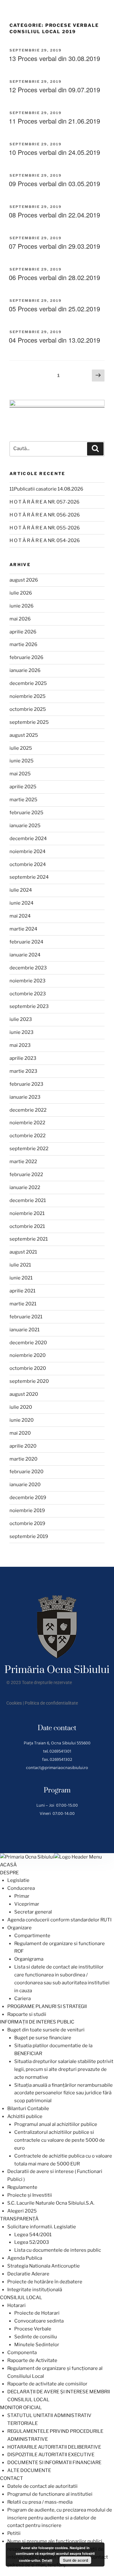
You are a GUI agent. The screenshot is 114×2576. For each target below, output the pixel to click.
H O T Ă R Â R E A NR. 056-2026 (45, 515)
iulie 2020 (21, 1407)
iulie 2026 (21, 593)
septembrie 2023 (29, 1006)
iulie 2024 (21, 890)
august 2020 (24, 1394)
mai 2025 (20, 774)
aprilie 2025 (23, 787)
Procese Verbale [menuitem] (33, 2329)
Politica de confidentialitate (51, 1703)
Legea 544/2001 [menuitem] (33, 2235)
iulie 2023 (21, 1019)
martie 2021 (23, 1304)
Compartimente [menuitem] (32, 1936)
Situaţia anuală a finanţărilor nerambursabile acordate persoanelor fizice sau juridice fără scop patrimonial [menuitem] (63, 2093)
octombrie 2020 (28, 1368)
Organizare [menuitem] (19, 1928)
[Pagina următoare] (98, 376)
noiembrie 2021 (27, 1213)
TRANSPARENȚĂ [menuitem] (19, 2219)
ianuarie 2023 (25, 1097)
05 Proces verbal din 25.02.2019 (54, 309)
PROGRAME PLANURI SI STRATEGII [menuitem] (47, 2006)
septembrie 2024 (29, 877)
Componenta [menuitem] (22, 2353)
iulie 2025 (21, 748)
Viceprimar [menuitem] (27, 1904)
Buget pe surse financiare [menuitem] (43, 2038)
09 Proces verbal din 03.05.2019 (54, 183)
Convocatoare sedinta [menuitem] (39, 2321)
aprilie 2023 (23, 1058)
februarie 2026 (26, 657)
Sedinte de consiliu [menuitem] (36, 2337)
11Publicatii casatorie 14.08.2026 (46, 489)
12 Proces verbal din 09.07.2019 (54, 90)
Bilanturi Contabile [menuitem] (28, 2109)
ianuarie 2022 (25, 1187)
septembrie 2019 (29, 1536)
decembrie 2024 (28, 839)
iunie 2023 (22, 1032)
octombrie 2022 (28, 1136)
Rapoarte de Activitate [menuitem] (32, 2360)
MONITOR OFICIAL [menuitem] (21, 2408)
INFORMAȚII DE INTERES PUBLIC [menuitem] (37, 2022)
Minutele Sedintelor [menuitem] (37, 2345)
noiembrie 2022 (27, 1123)
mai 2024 (20, 916)
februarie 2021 (26, 1317)
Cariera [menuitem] (22, 1999)
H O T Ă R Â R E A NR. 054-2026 (45, 540)
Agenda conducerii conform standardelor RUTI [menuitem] (59, 1920)
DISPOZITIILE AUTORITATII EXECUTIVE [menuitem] (51, 2455)
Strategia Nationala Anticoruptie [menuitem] (44, 2266)
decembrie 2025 (28, 683)
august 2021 (23, 1252)
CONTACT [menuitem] (12, 2478)
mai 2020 (20, 1433)
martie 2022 (23, 1162)
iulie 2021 (20, 1265)
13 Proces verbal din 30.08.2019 (54, 58)
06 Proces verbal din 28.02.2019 (54, 277)
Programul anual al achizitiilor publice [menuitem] (56, 2124)
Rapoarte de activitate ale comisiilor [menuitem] (47, 2384)
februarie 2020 (26, 1472)
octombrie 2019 (27, 1523)
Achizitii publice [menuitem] (25, 2116)
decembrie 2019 (28, 1498)
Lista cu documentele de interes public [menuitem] (58, 2250)
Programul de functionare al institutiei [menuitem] (50, 2494)
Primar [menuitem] (22, 1896)
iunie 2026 (22, 606)
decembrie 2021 (28, 1200)
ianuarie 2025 (25, 826)
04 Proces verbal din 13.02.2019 (54, 340)
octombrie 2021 (27, 1226)
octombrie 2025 (28, 709)
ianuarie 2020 (25, 1485)
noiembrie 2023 (28, 981)
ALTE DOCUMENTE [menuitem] (29, 2470)
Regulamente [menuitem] (22, 2187)
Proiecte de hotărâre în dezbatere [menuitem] (45, 2282)
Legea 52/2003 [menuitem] (32, 2242)
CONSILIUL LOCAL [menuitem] (21, 2298)
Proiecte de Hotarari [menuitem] (37, 2313)
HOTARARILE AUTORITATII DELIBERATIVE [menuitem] (54, 2447)
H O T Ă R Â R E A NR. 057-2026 (44, 502)
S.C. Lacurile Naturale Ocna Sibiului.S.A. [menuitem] (51, 2203)
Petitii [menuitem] (14, 2533)
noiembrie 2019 (27, 1511)
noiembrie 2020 (28, 1355)
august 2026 (24, 580)
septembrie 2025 (29, 722)
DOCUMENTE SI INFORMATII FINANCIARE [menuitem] (54, 2463)
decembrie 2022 (28, 1110)
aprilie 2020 (23, 1446)
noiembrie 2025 (28, 696)
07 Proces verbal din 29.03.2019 (54, 246)
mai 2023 (20, 1045)
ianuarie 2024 (25, 955)
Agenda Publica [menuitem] (25, 2258)
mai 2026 (20, 619)
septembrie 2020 (29, 1381)
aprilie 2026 (23, 632)
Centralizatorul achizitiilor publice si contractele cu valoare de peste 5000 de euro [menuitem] (60, 2140)
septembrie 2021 (29, 1239)
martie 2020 (23, 1459)
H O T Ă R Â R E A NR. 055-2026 (45, 528)
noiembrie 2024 (28, 852)
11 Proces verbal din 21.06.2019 (54, 121)
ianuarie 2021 (25, 1330)
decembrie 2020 (28, 1343)
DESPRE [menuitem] (9, 1873)
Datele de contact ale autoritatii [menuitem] (42, 2486)
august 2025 (24, 735)
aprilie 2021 (22, 1291)
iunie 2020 (22, 1420)
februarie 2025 (26, 813)
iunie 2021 (21, 1278)
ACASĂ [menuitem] (8, 1865)
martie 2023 (23, 1071)
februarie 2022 (26, 1175)
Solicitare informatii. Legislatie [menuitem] (42, 2227)
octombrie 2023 (28, 994)
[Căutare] (95, 449)
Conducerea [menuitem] (21, 1888)
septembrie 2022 (29, 1149)
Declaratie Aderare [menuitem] (28, 2274)
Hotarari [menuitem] (16, 2305)
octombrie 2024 (28, 864)
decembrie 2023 (28, 968)
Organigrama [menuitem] (29, 1959)
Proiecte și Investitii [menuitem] (30, 2195)
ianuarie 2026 (25, 670)
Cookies (14, 1703)
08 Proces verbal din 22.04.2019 (54, 215)
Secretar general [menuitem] (33, 1912)
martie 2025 (23, 800)
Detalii (47, 2560)
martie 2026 (23, 644)
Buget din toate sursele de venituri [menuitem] (46, 2030)
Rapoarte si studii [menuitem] (27, 2014)
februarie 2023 (26, 1084)
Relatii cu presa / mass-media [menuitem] (40, 2502)
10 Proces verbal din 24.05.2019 (54, 152)
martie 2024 (23, 929)
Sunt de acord (76, 2560)
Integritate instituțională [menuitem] (35, 2290)
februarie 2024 (26, 942)
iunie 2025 (22, 761)
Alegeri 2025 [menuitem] (22, 2211)
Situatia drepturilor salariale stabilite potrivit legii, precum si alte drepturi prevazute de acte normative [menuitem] (64, 2069)
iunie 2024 (22, 903)
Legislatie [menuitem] (18, 1880)
